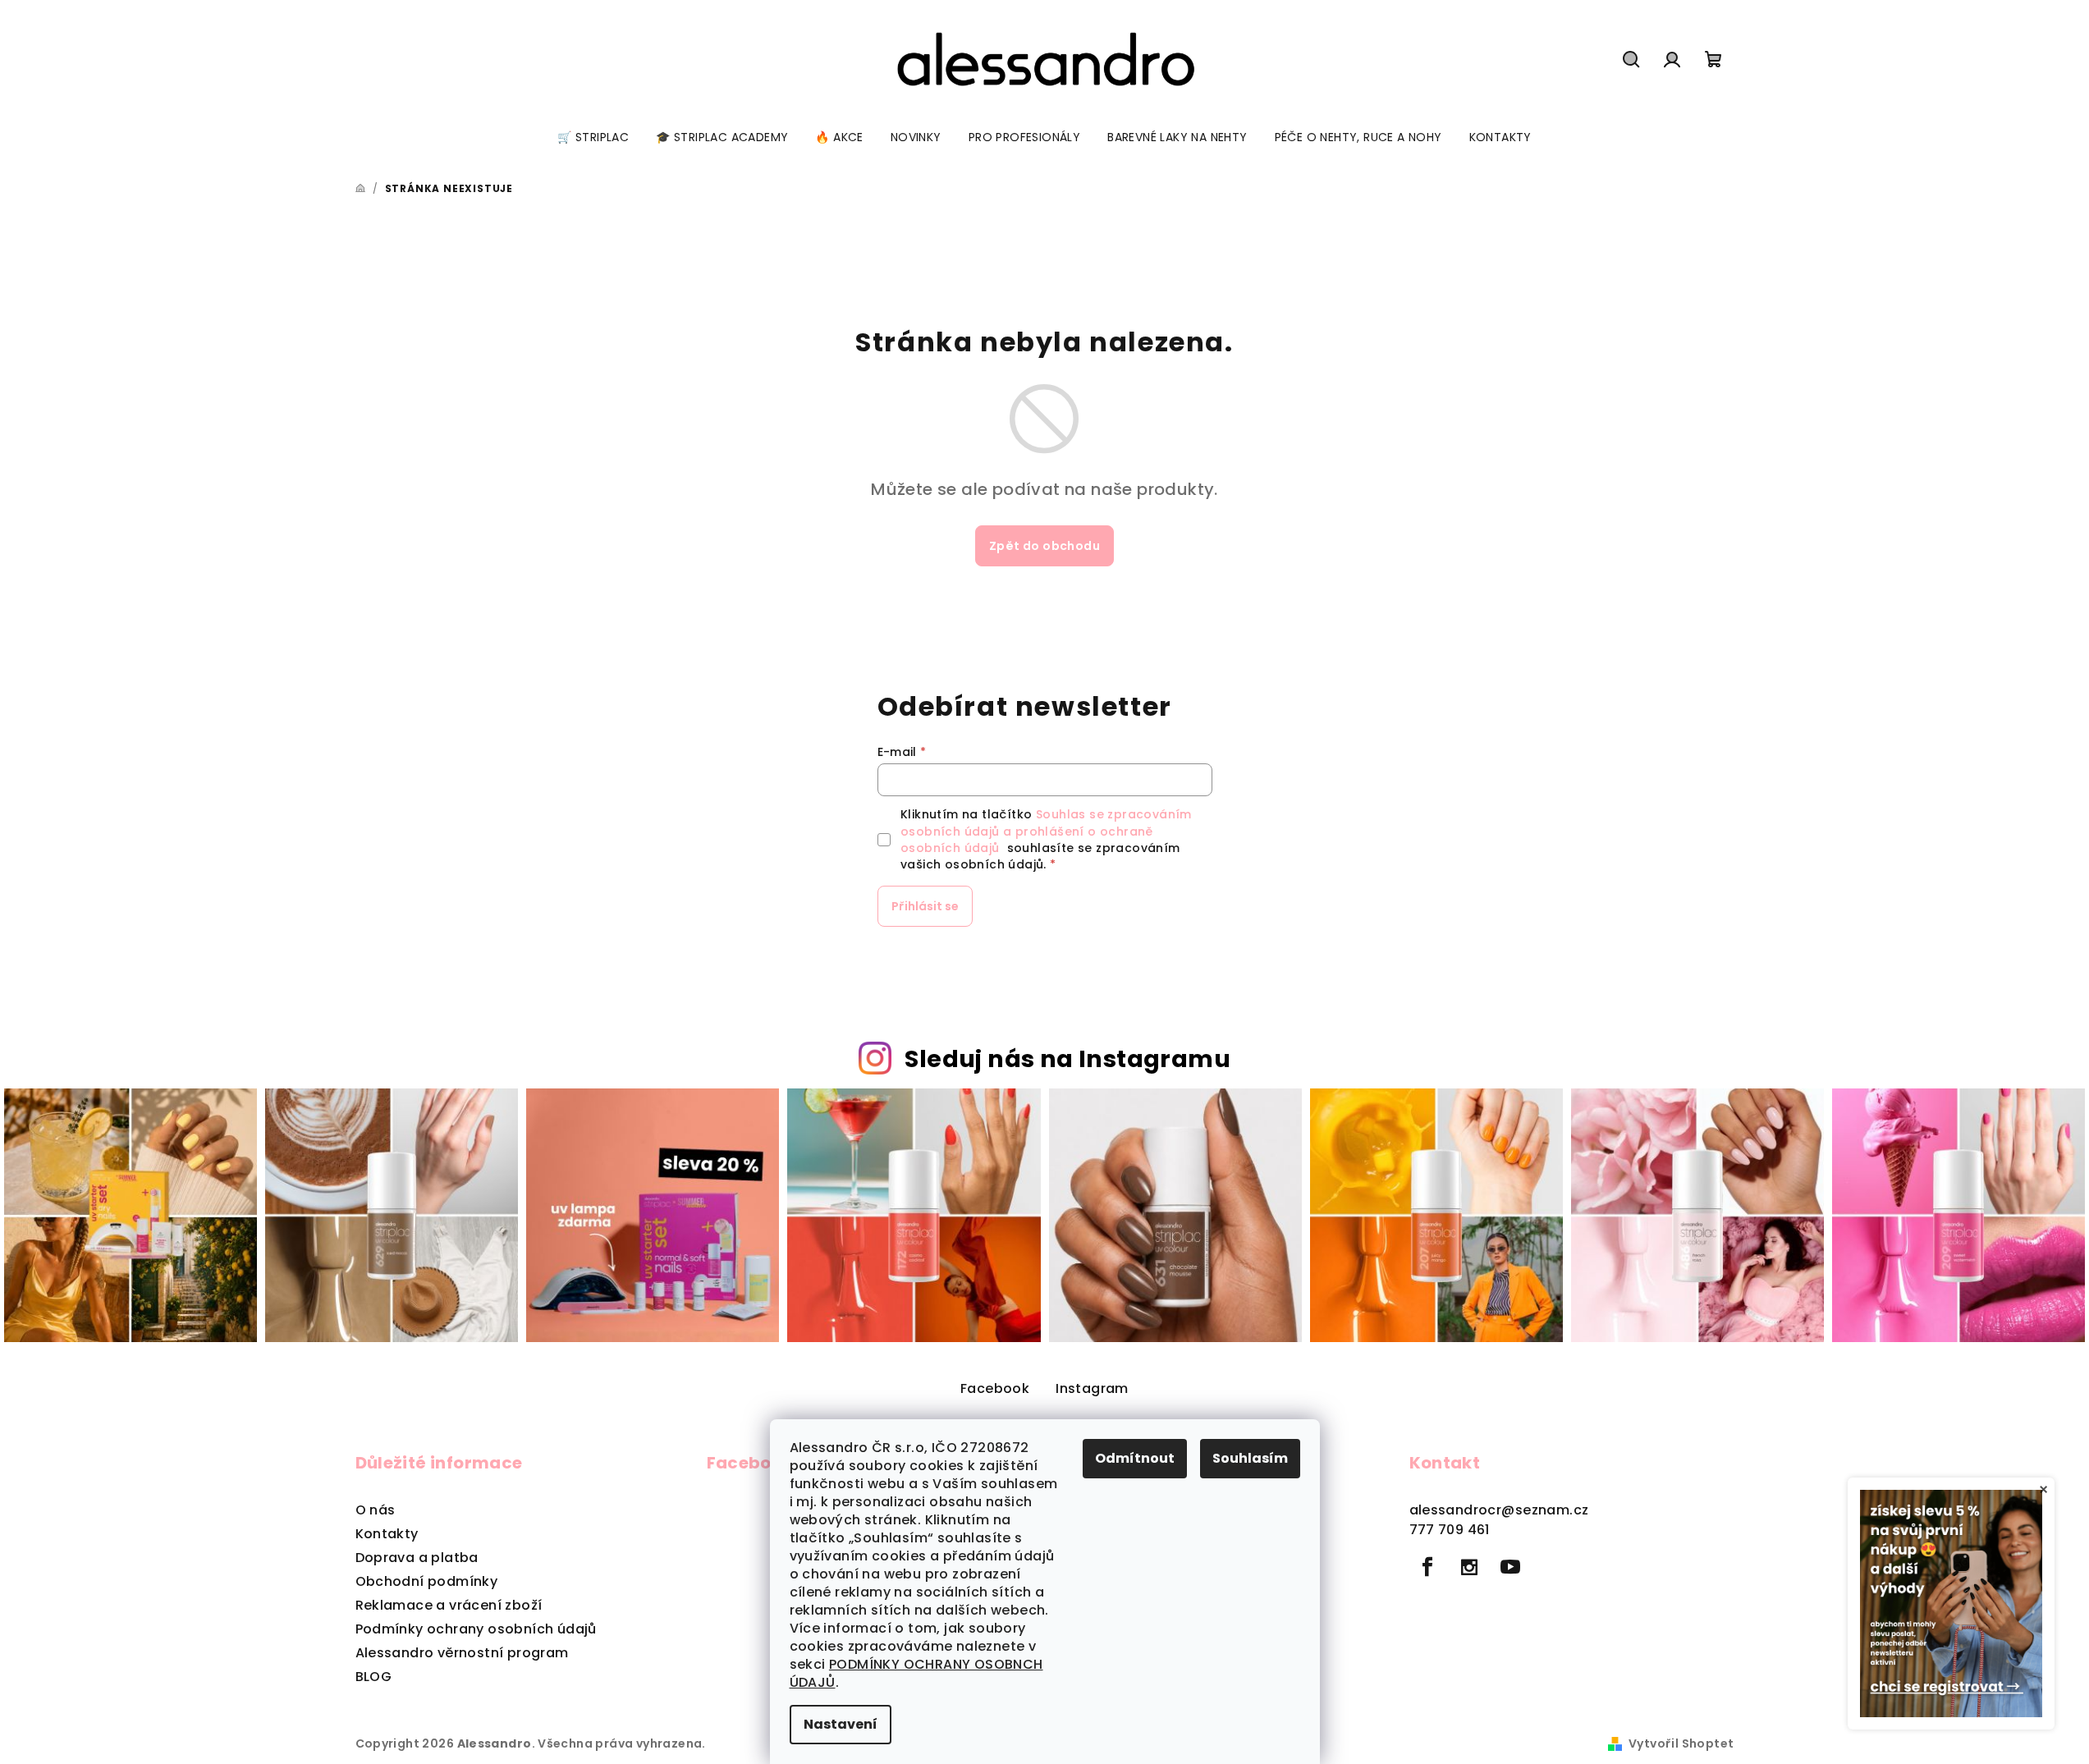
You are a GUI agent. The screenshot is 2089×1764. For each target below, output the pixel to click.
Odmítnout (1135, 1458)
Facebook (995, 1388)
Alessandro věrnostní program (462, 1653)
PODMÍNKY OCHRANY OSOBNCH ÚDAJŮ (916, 1673)
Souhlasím (1250, 1458)
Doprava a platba (417, 1558)
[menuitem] (593, 137)
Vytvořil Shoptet (1681, 1743)
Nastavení (841, 1724)
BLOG (374, 1677)
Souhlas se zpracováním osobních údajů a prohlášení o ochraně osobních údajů (1046, 831)
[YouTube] (1510, 1567)
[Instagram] (1469, 1567)
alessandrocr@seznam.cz (1499, 1510)
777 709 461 (1450, 1530)
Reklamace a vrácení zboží (449, 1605)
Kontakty (387, 1534)
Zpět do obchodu (1044, 546)
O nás (376, 1510)
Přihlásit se (925, 906)
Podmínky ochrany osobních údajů (476, 1629)
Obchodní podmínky (427, 1581)
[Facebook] (1428, 1567)
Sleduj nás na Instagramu (1067, 1059)
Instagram (1092, 1388)
